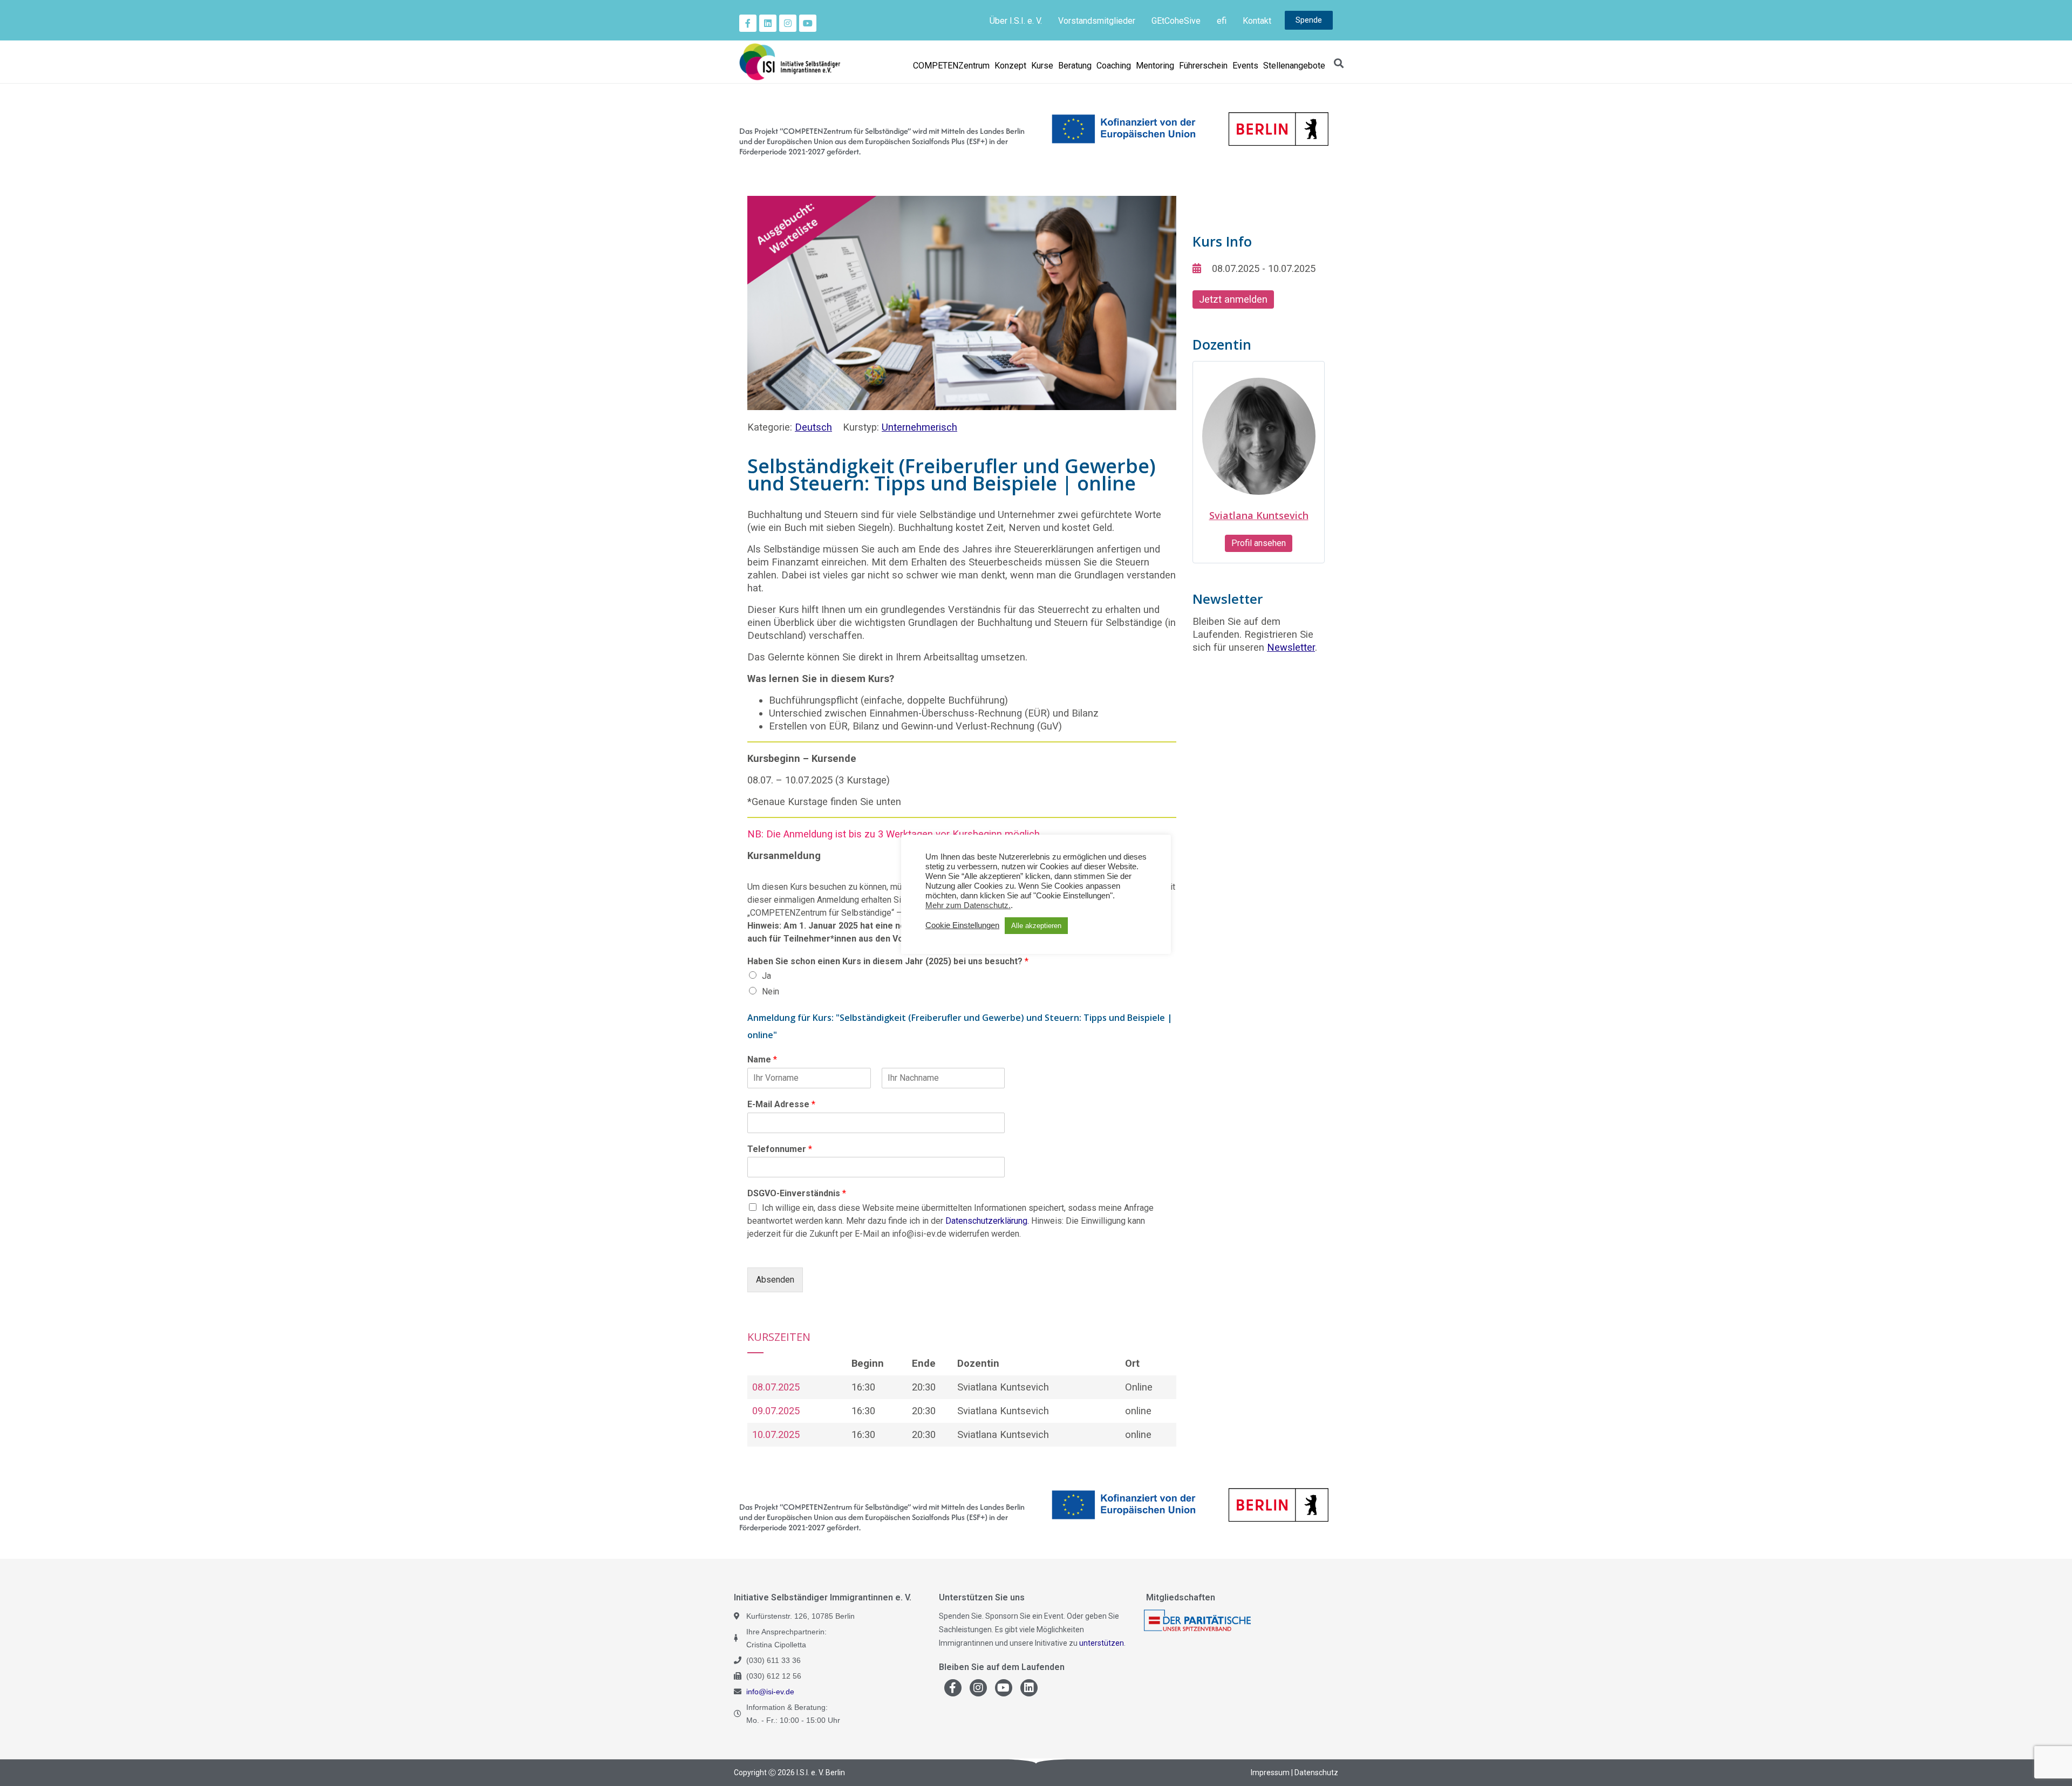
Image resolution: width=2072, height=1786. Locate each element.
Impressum (1270, 1773)
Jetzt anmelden (1233, 299)
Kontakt (1257, 21)
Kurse (1042, 66)
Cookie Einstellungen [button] (962, 925)
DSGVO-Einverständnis (797, 1193)
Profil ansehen (1259, 543)
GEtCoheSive (1176, 21)
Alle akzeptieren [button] (1036, 926)
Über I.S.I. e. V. (1016, 21)
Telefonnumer (780, 1149)
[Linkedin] (768, 23)
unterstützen (1102, 1643)
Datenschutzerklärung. (987, 1221)
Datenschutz (1316, 1773)
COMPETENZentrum (951, 66)
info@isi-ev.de (770, 1692)
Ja (766, 976)
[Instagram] (788, 23)
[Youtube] (808, 23)
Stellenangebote (1294, 66)
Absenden (775, 1280)
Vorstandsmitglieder (1097, 21)
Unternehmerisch (919, 427)
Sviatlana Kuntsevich (1259, 515)
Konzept (1010, 66)
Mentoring (1155, 66)
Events (1245, 66)
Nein (771, 991)
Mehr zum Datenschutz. (968, 905)
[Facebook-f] (748, 23)
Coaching (1114, 66)
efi (1222, 21)
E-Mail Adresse (781, 1104)
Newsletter (1291, 647)
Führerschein (1203, 66)
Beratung (1075, 66)
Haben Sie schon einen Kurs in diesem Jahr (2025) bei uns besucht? (888, 961)
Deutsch (813, 427)
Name (762, 1059)
